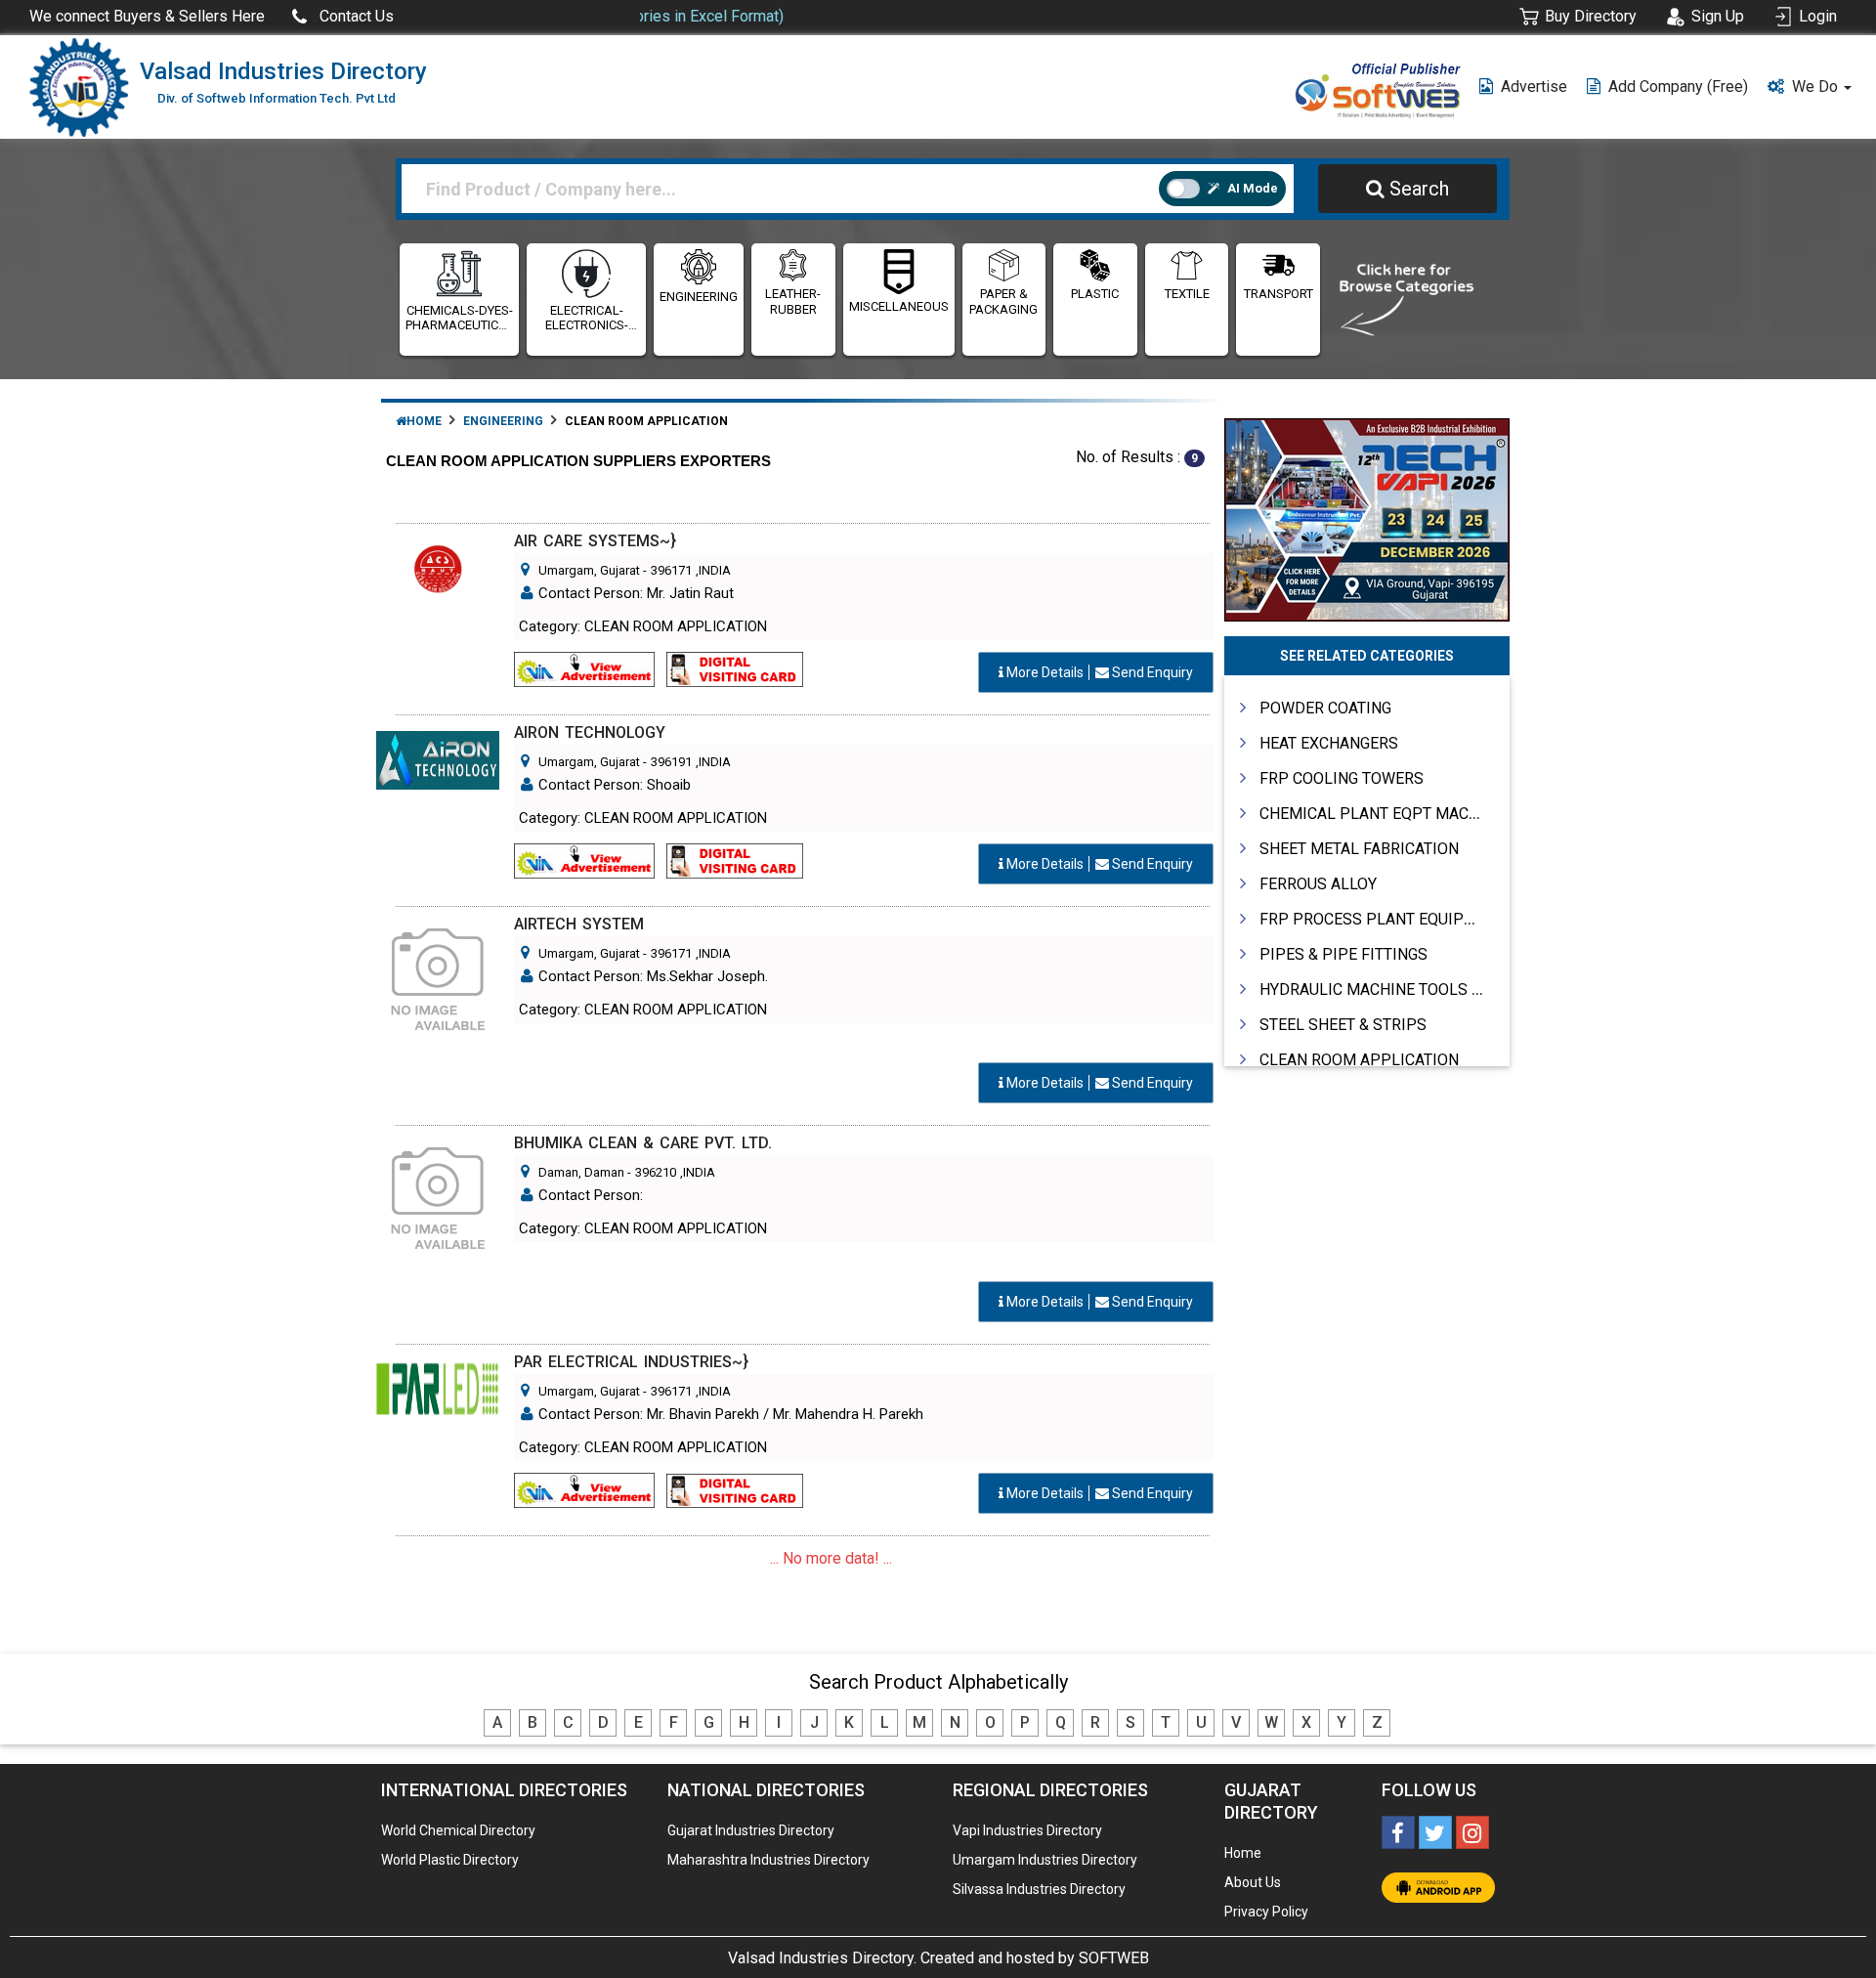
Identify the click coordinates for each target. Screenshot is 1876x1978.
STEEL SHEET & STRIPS (1343, 1025)
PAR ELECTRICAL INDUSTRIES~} (631, 1362)
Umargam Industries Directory (1045, 1860)
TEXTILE (1187, 294)
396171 (671, 570)
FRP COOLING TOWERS (1342, 778)
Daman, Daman (581, 1172)
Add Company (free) (1678, 86)
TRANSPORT (1279, 294)
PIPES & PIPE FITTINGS (1343, 954)
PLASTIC (1095, 294)
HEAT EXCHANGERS (1329, 743)
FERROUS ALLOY (1318, 884)
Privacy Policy (1266, 1912)
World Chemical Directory (458, 1830)
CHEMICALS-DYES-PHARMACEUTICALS (459, 318)
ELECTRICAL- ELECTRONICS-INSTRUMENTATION (586, 318)
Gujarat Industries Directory (751, 1830)
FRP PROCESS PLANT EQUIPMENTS (1387, 919)
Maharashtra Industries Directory (768, 1860)
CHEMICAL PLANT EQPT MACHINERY (1391, 814)
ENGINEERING (699, 297)
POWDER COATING (1325, 708)
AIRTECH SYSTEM (579, 924)
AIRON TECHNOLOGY (590, 732)
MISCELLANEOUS (899, 306)
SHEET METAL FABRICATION (1359, 849)
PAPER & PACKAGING (1003, 301)
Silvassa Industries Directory (1039, 1889)
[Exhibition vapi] (1367, 517)
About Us (1253, 1882)
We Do (1817, 86)
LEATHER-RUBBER (793, 301)
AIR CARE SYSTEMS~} (595, 541)
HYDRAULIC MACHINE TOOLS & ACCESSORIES (1423, 989)
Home (424, 421)
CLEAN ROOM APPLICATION (1359, 1060)
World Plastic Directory (450, 1860)
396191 (671, 762)
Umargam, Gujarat (589, 570)
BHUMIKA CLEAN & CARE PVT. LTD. (643, 1143)
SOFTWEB (1114, 1958)
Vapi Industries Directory (1027, 1830)
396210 (656, 1172)
